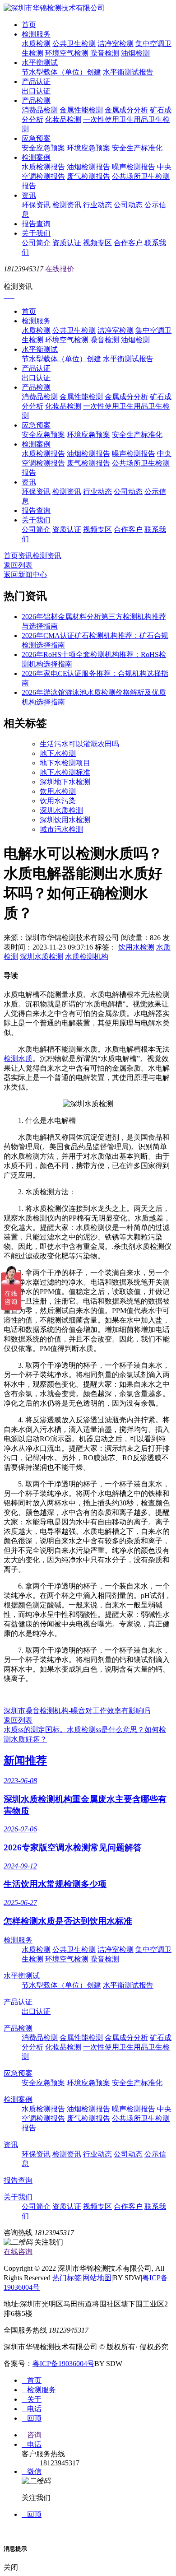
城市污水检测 (61, 829)
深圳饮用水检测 (65, 820)
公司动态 (128, 205)
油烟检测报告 (88, 167)
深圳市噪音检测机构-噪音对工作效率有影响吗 (77, 1711)
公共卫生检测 (74, 44)
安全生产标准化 (137, 148)
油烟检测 (135, 53)
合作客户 (128, 243)
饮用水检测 (58, 791)
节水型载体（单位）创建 (61, 72)
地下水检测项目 (65, 763)
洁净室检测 (116, 44)
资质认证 (67, 243)
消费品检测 (40, 110)
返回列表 (18, 565)
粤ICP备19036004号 (63, 2364)
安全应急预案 (43, 148)
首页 (29, 25)
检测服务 (36, 34)
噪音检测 (105, 53)
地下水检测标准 (65, 772)
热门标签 (67, 2278)
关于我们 (36, 233)
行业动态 (97, 205)
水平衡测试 (40, 63)
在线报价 (60, 269)
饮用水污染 (58, 801)
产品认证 (36, 82)
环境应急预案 (88, 148)
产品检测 (36, 100)
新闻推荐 (25, 1761)
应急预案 (36, 138)
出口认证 (36, 91)
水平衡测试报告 (128, 72)
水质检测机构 (87, 957)
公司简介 (36, 243)
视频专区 (97, 243)
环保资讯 (36, 205)
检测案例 (36, 157)
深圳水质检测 (61, 810)
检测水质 (18, 1059)
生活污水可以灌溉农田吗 (79, 744)
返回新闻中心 (25, 575)
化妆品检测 (63, 119)
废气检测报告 (88, 176)
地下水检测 (58, 753)
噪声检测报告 (134, 167)
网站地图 (97, 2278)
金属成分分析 (126, 110)
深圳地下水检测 (65, 782)
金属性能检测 (81, 110)
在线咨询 (18, 2252)
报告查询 (36, 224)
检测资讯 (67, 205)
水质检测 (36, 44)
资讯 (29, 195)
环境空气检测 (67, 53)
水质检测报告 (43, 167)
